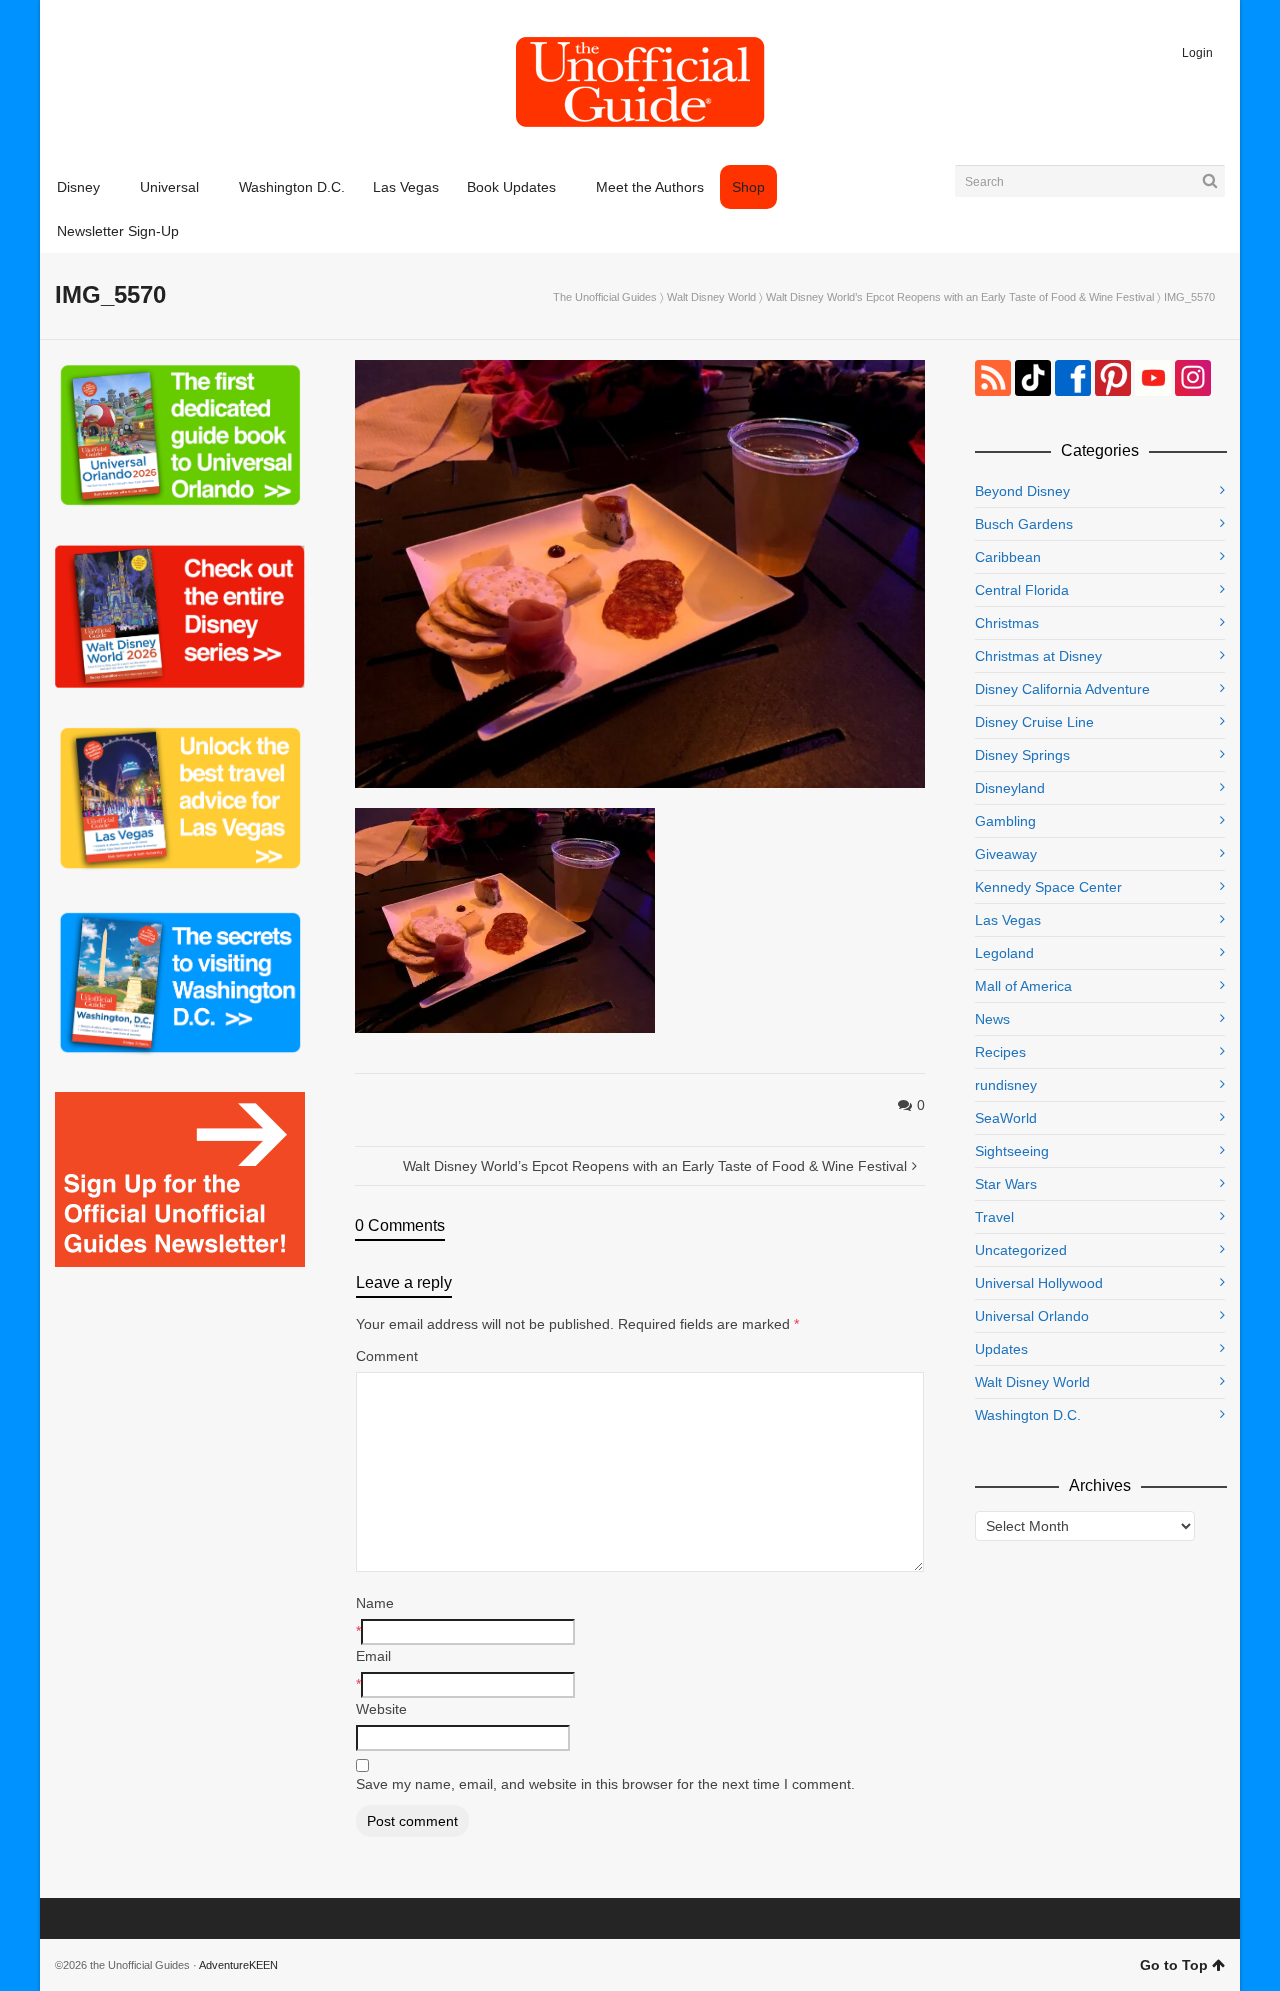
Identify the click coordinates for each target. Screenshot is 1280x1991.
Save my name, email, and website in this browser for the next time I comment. (605, 1784)
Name (375, 1603)
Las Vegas (1008, 920)
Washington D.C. (1028, 1415)
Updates (1001, 1349)
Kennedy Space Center (1048, 887)
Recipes (1000, 1052)
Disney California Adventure (1062, 689)
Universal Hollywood (1039, 1283)
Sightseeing (1012, 1151)
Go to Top (1174, 1965)
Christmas (1007, 623)
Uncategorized (1021, 1250)
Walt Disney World (711, 297)
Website (381, 1709)
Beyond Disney (1022, 491)
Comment (387, 1356)
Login (1197, 53)
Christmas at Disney (1038, 656)
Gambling (1005, 821)
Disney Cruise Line (1034, 722)
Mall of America (1023, 986)
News (992, 1019)
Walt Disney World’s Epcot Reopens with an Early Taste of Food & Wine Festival (960, 297)
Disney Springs (1022, 755)
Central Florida (1022, 590)
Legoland (1004, 953)
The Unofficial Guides (605, 297)
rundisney (1006, 1085)
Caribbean (1008, 557)
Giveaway (1006, 854)
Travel (994, 1217)
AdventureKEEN (238, 1965)
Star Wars (1006, 1184)
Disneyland (1010, 788)
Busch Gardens (1024, 524)
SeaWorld (1006, 1118)
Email (373, 1656)
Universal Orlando (1032, 1316)
